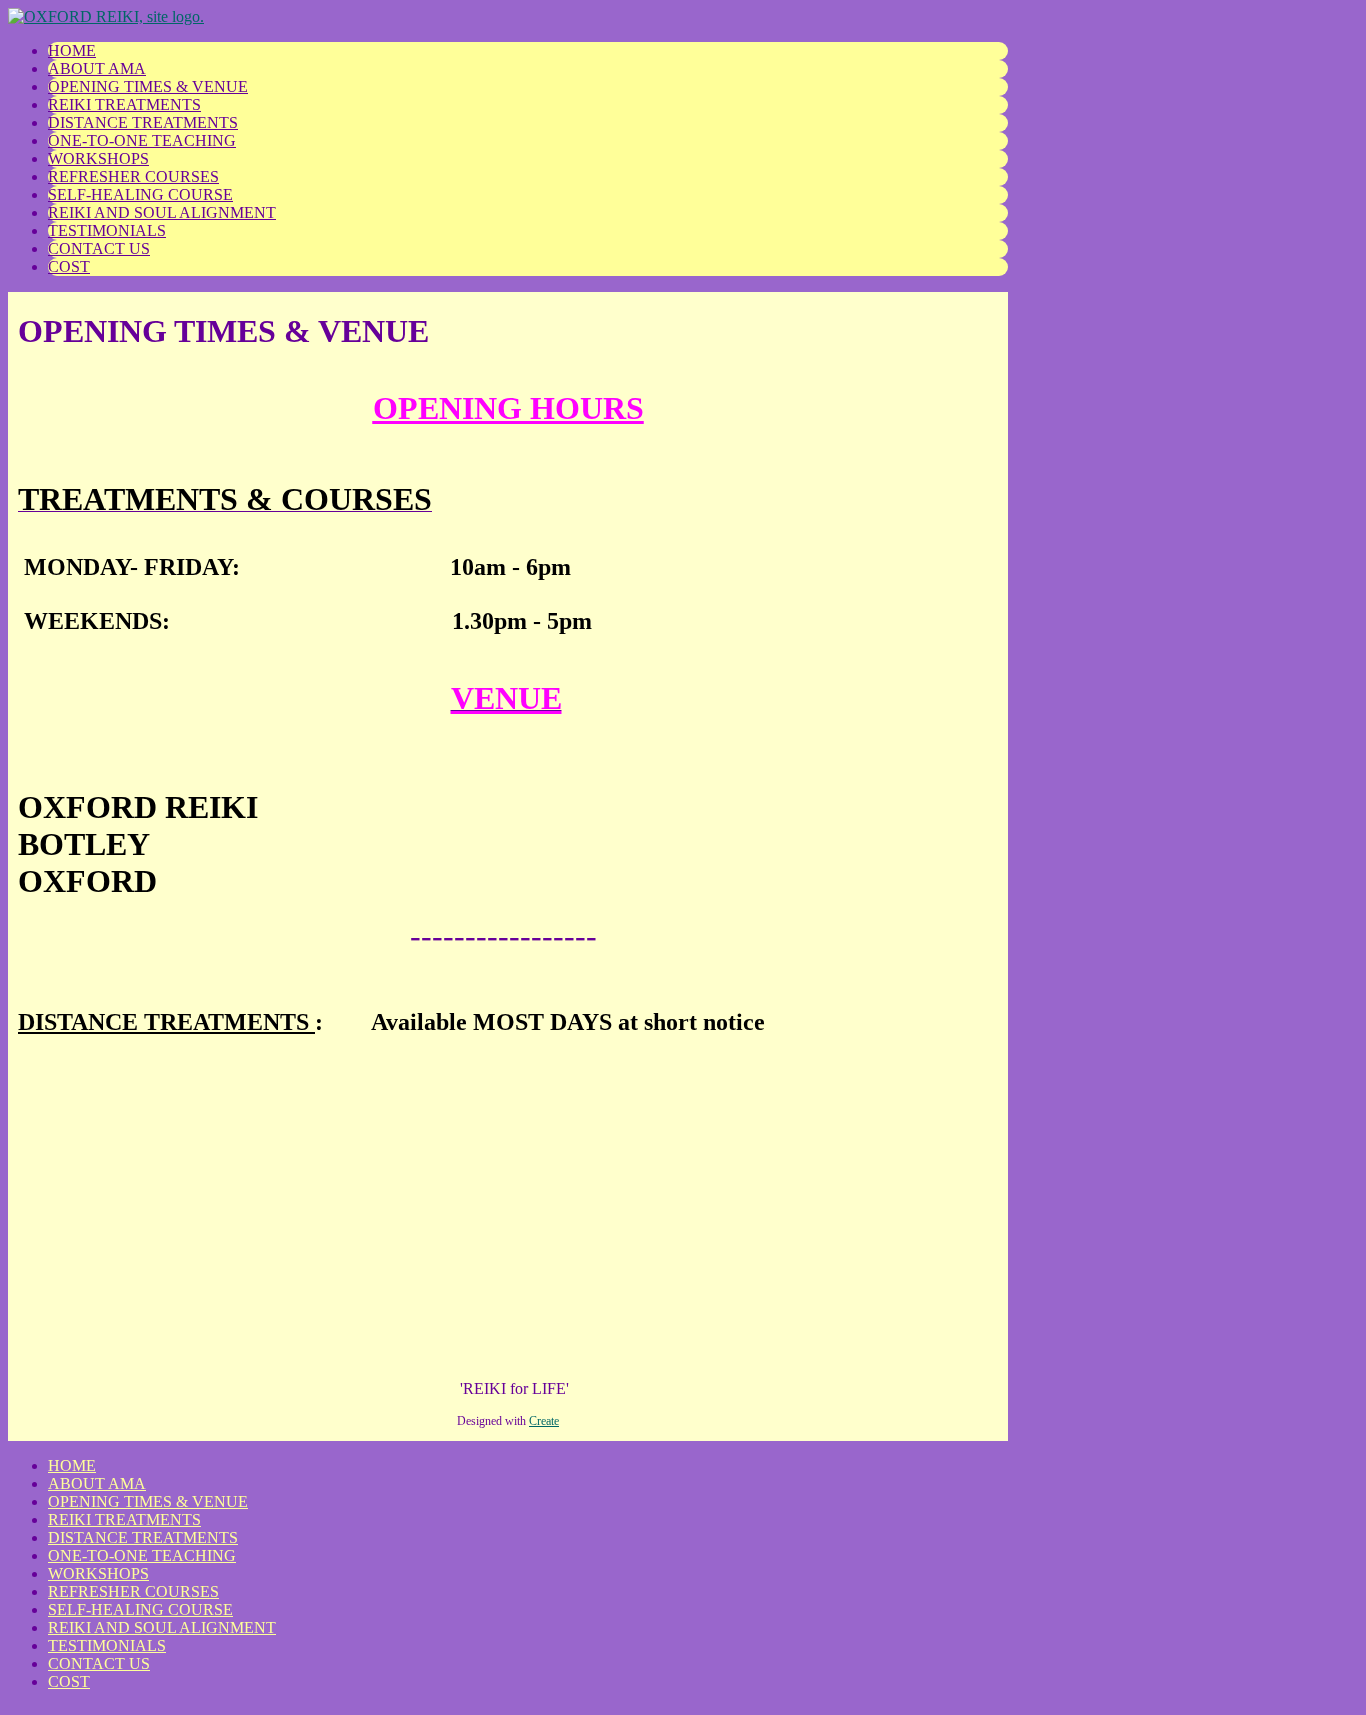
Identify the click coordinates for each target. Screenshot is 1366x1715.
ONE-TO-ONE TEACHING (142, 140)
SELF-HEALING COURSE (140, 194)
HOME (72, 50)
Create (544, 1421)
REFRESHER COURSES (133, 176)
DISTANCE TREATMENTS (143, 122)
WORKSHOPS (98, 158)
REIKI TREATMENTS (124, 104)
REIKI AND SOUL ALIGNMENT (162, 212)
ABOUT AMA (97, 68)
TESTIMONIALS (107, 230)
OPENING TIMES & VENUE (148, 86)
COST (69, 266)
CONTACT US (99, 248)
